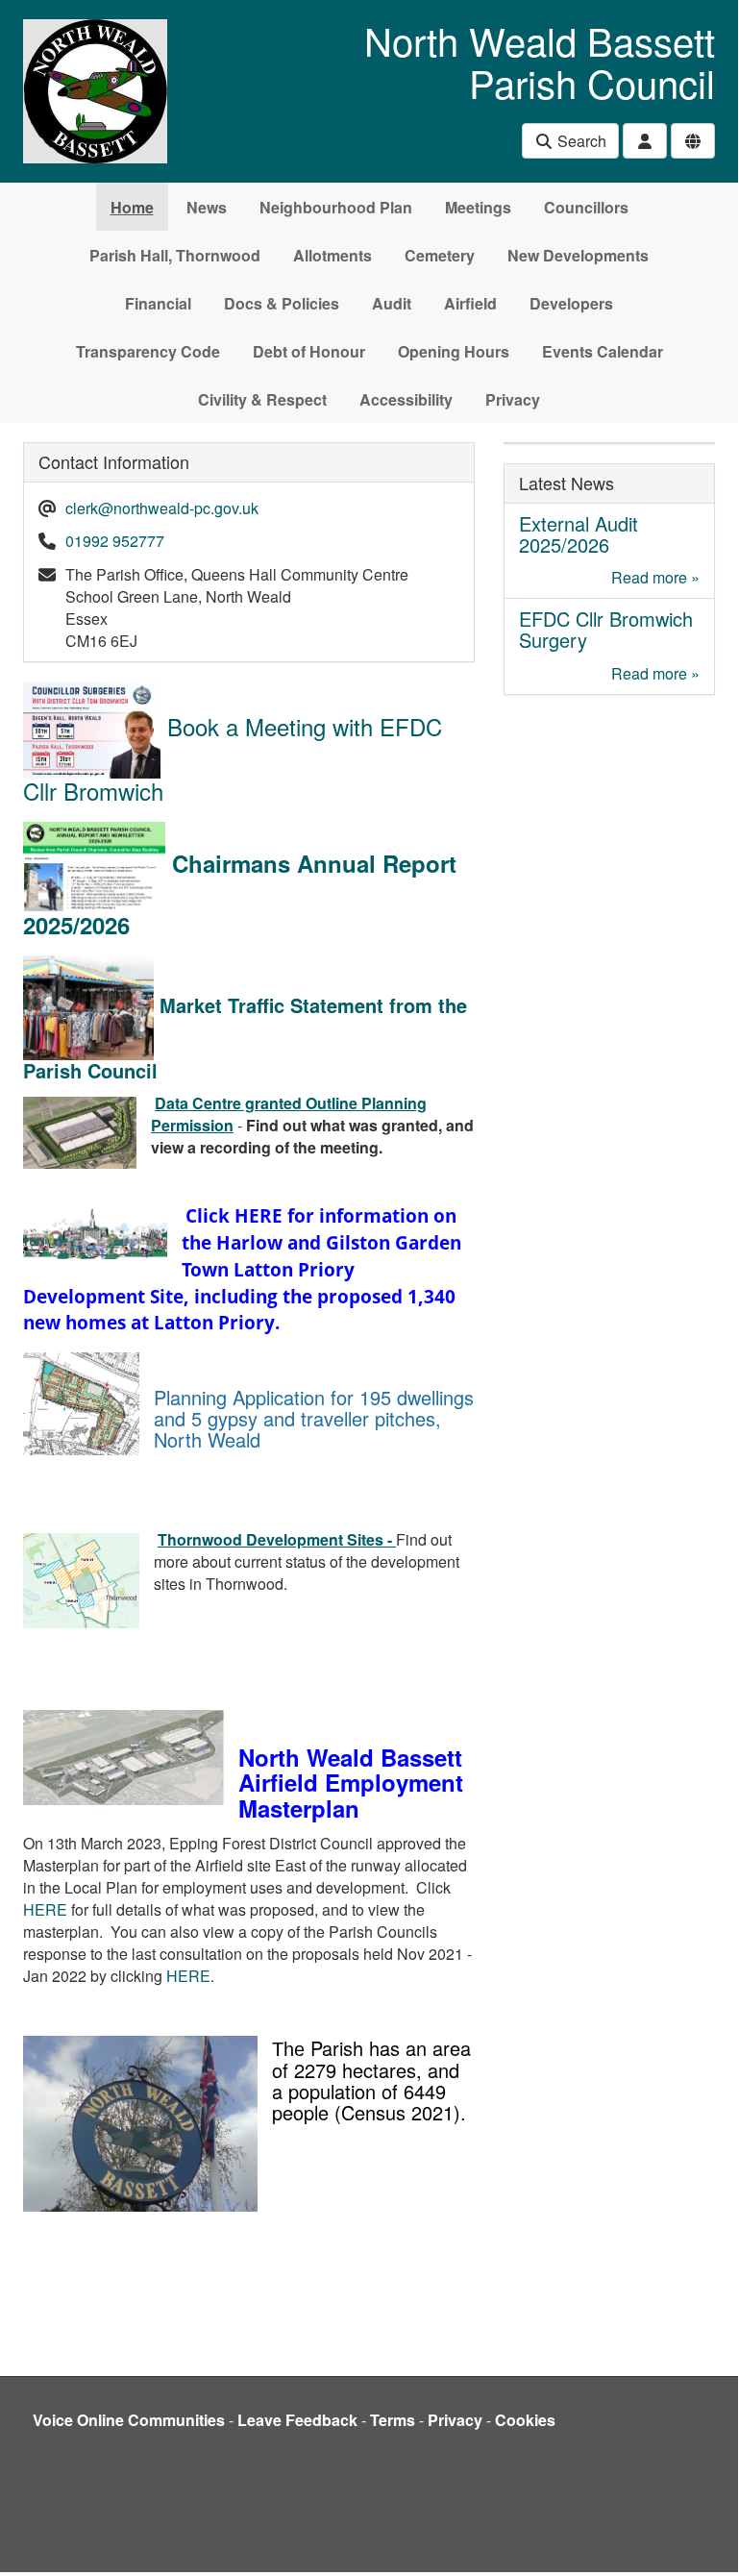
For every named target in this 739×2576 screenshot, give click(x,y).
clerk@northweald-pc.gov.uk (162, 508)
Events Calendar (603, 351)
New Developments (578, 255)
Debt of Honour (309, 351)
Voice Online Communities (129, 2420)
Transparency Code (148, 351)
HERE (45, 1909)
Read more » (655, 577)
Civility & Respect (262, 399)
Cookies (525, 2420)
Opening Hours (454, 351)
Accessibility (406, 399)
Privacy (513, 399)
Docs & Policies (282, 303)
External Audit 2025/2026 (579, 534)
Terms (393, 2420)
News (207, 207)
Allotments (333, 255)
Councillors (586, 207)
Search (580, 141)
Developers (571, 303)
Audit (392, 303)
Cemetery (440, 255)
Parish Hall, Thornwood (175, 255)
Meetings (478, 207)
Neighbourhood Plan (336, 207)
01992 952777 (115, 541)
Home (132, 207)
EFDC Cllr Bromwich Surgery (606, 629)
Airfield (470, 303)
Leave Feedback (297, 2420)
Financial (158, 303)
